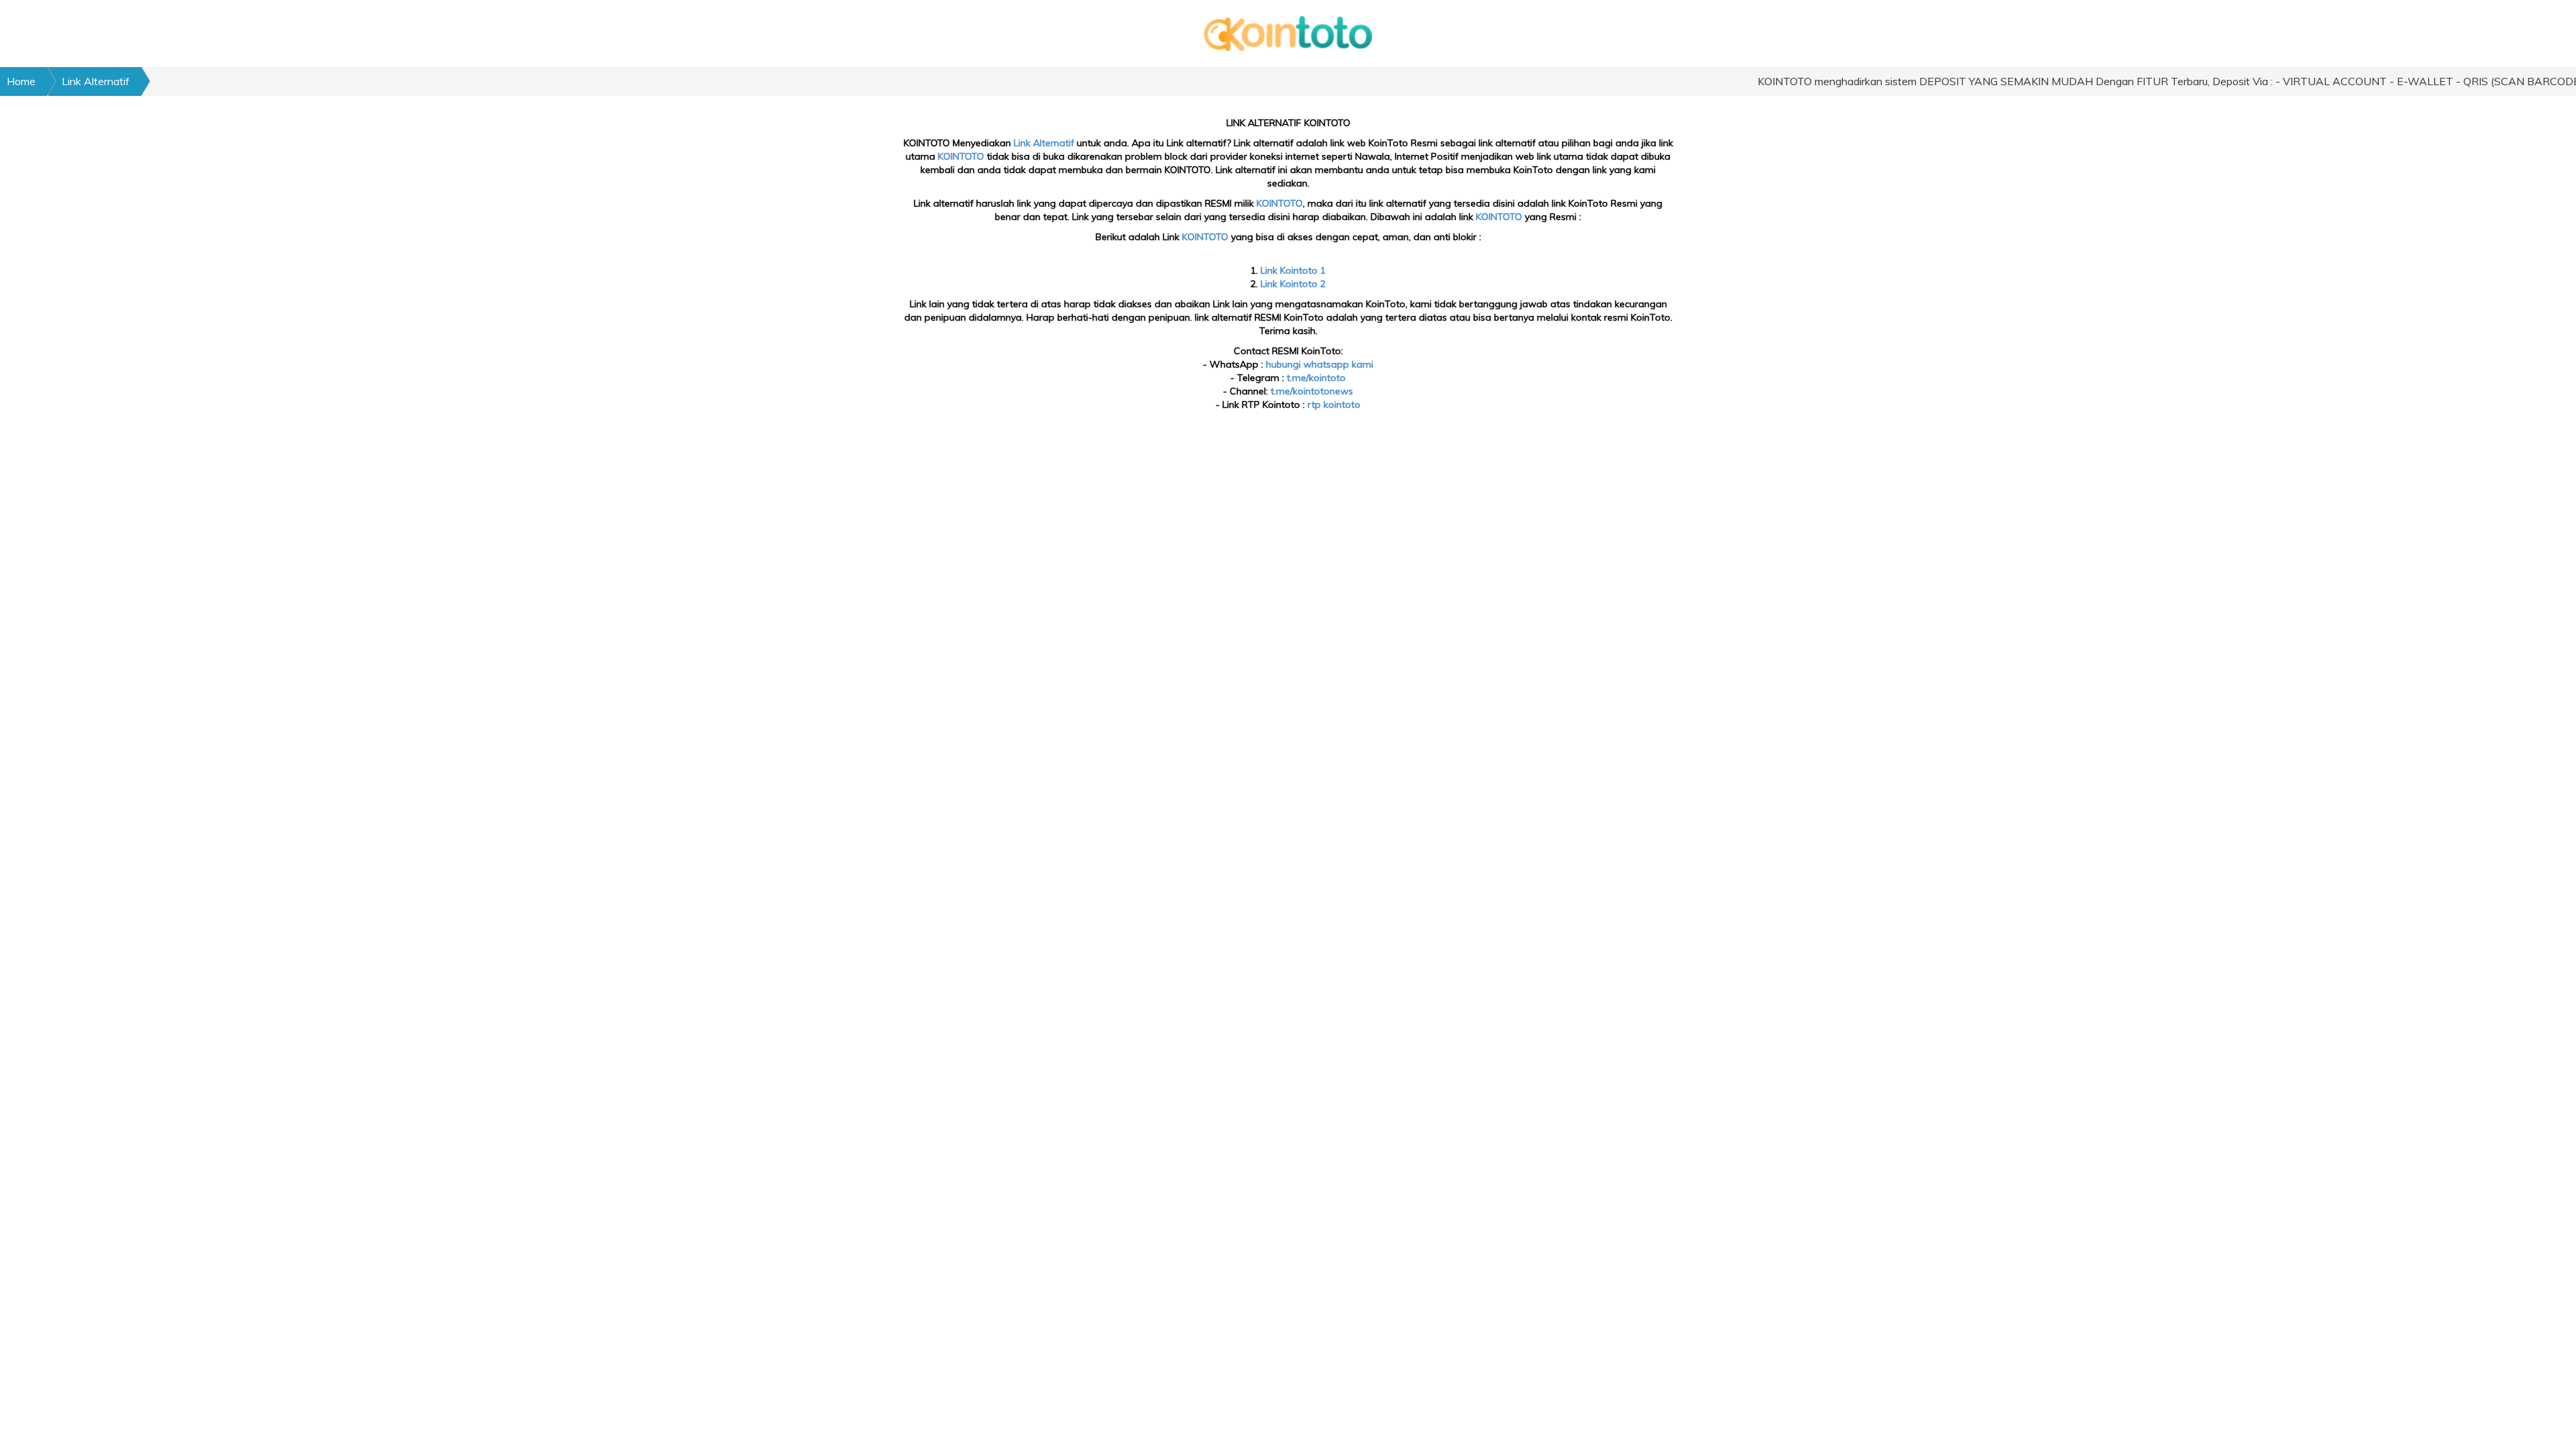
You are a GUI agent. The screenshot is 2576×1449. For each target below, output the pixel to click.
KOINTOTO (961, 156)
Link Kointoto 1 (1293, 270)
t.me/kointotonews (1312, 391)
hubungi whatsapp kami (1320, 364)
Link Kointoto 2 (1293, 284)
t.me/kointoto (1316, 378)
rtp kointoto (1334, 405)
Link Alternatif (96, 81)
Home (21, 81)
